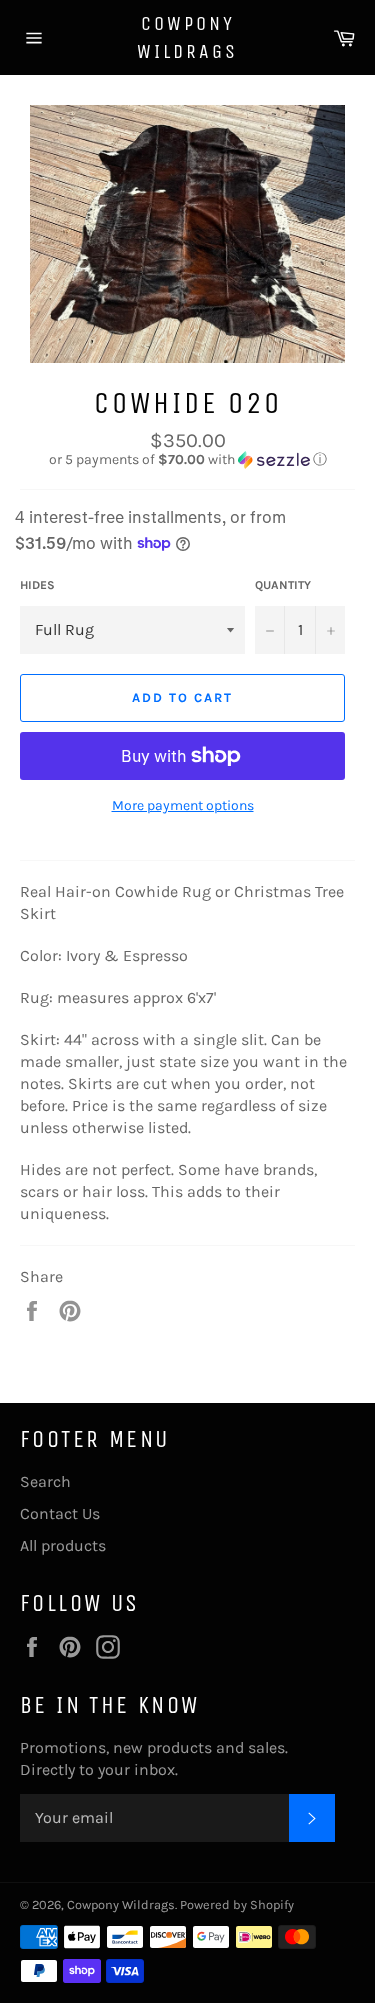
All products (63, 1545)
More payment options (183, 805)
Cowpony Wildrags (187, 37)
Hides (37, 585)
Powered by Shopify (237, 1904)
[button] (187, 460)
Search (45, 1481)
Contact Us (60, 1513)
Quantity (283, 585)
